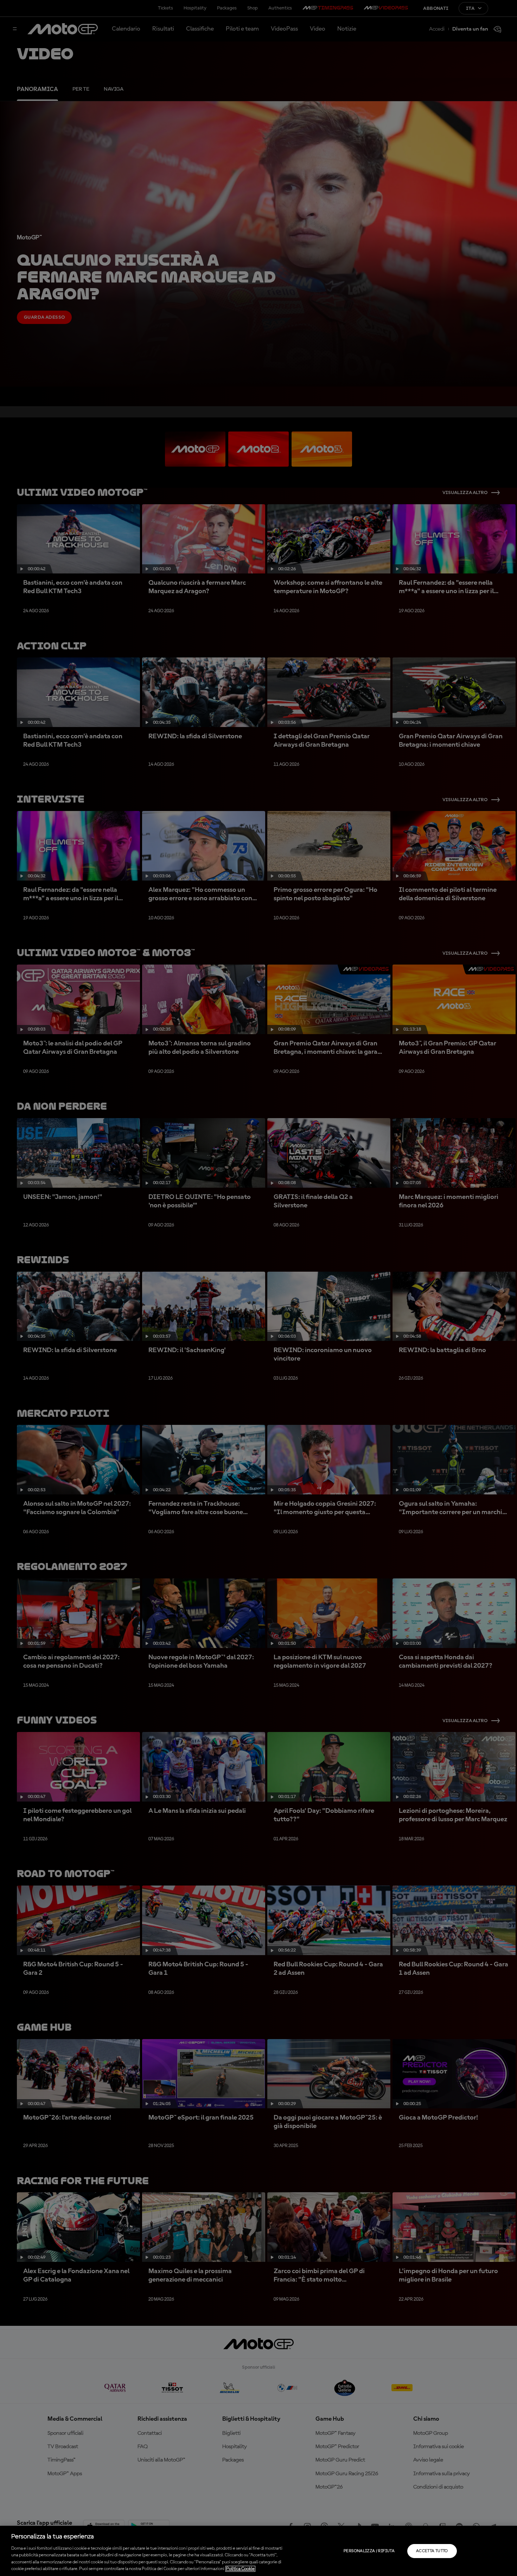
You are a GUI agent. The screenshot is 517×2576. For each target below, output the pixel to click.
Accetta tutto (432, 2551)
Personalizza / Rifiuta (369, 2551)
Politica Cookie (240, 2569)
